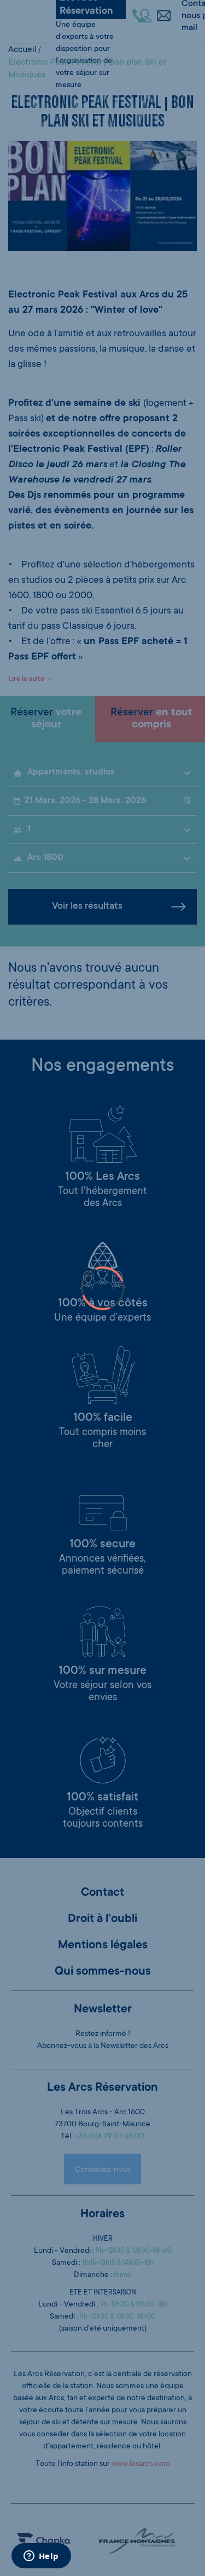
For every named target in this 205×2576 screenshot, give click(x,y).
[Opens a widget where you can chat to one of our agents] (41, 2557)
